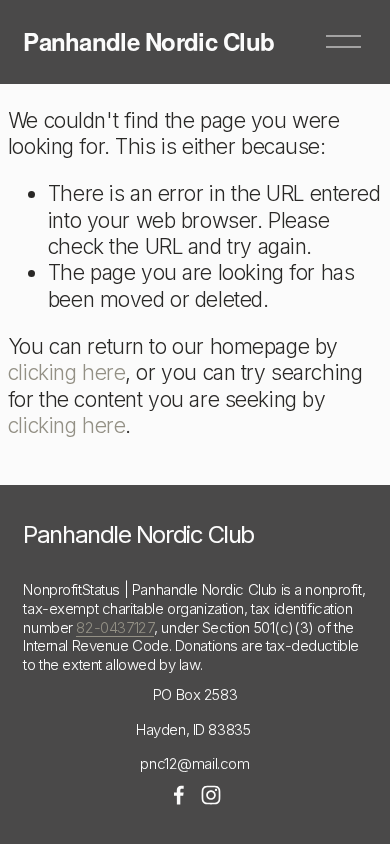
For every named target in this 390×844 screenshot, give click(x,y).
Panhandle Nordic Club (148, 41)
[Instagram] (211, 795)
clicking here (67, 372)
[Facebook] (179, 795)
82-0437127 (115, 628)
